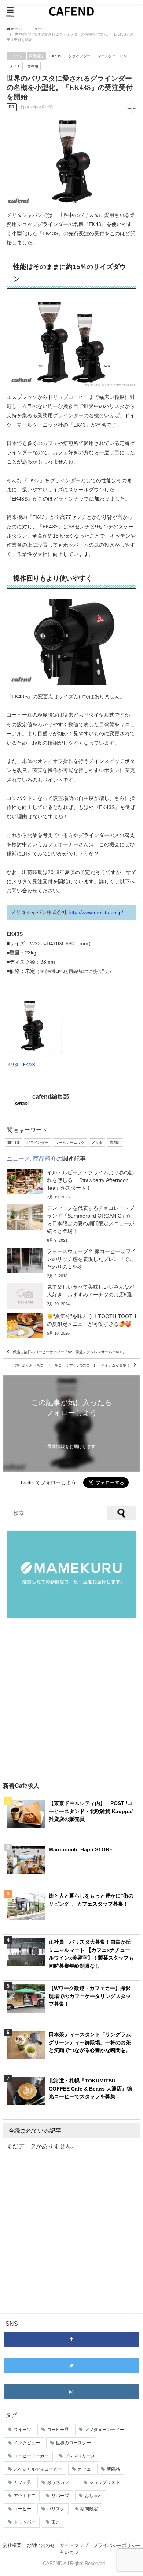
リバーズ (60, 2496)
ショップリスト (104, 2482)
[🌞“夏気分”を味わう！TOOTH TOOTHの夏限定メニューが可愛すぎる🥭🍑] (71, 1325)
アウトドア (25, 2496)
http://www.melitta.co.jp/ (96, 912)
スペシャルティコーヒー (38, 2469)
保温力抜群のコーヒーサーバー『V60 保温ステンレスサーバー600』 (69, 1352)
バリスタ (56, 2509)
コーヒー (22, 2509)
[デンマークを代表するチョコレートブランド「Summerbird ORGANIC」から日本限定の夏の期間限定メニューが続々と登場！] (71, 1224)
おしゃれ (93, 2496)
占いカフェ (72, 2552)
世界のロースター (73, 2443)
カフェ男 (22, 2482)
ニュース (16, 56)
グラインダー (80, 56)
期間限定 (89, 2509)
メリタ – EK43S (21, 1065)
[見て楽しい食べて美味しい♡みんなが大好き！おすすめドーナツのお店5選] (71, 1296)
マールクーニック (112, 56)
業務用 (33, 66)
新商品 (113, 2469)
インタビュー (27, 2443)
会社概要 (12, 2545)
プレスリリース (80, 2456)
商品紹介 (36, 56)
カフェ (84, 2469)
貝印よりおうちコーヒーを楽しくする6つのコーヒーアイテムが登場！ (72, 1365)
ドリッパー (25, 2522)
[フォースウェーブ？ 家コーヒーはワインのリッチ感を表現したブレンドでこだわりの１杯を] (71, 1264)
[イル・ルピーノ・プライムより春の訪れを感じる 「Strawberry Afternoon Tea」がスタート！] (71, 1185)
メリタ (15, 66)
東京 (56, 2522)
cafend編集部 (51, 1096)
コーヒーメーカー (31, 2456)
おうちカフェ (60, 2482)
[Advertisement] (71, 1700)
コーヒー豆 (58, 2430)
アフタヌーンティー (104, 2430)
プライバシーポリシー (117, 2545)
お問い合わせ (41, 2545)
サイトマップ (74, 2545)
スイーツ (22, 2430)
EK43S (56, 56)
